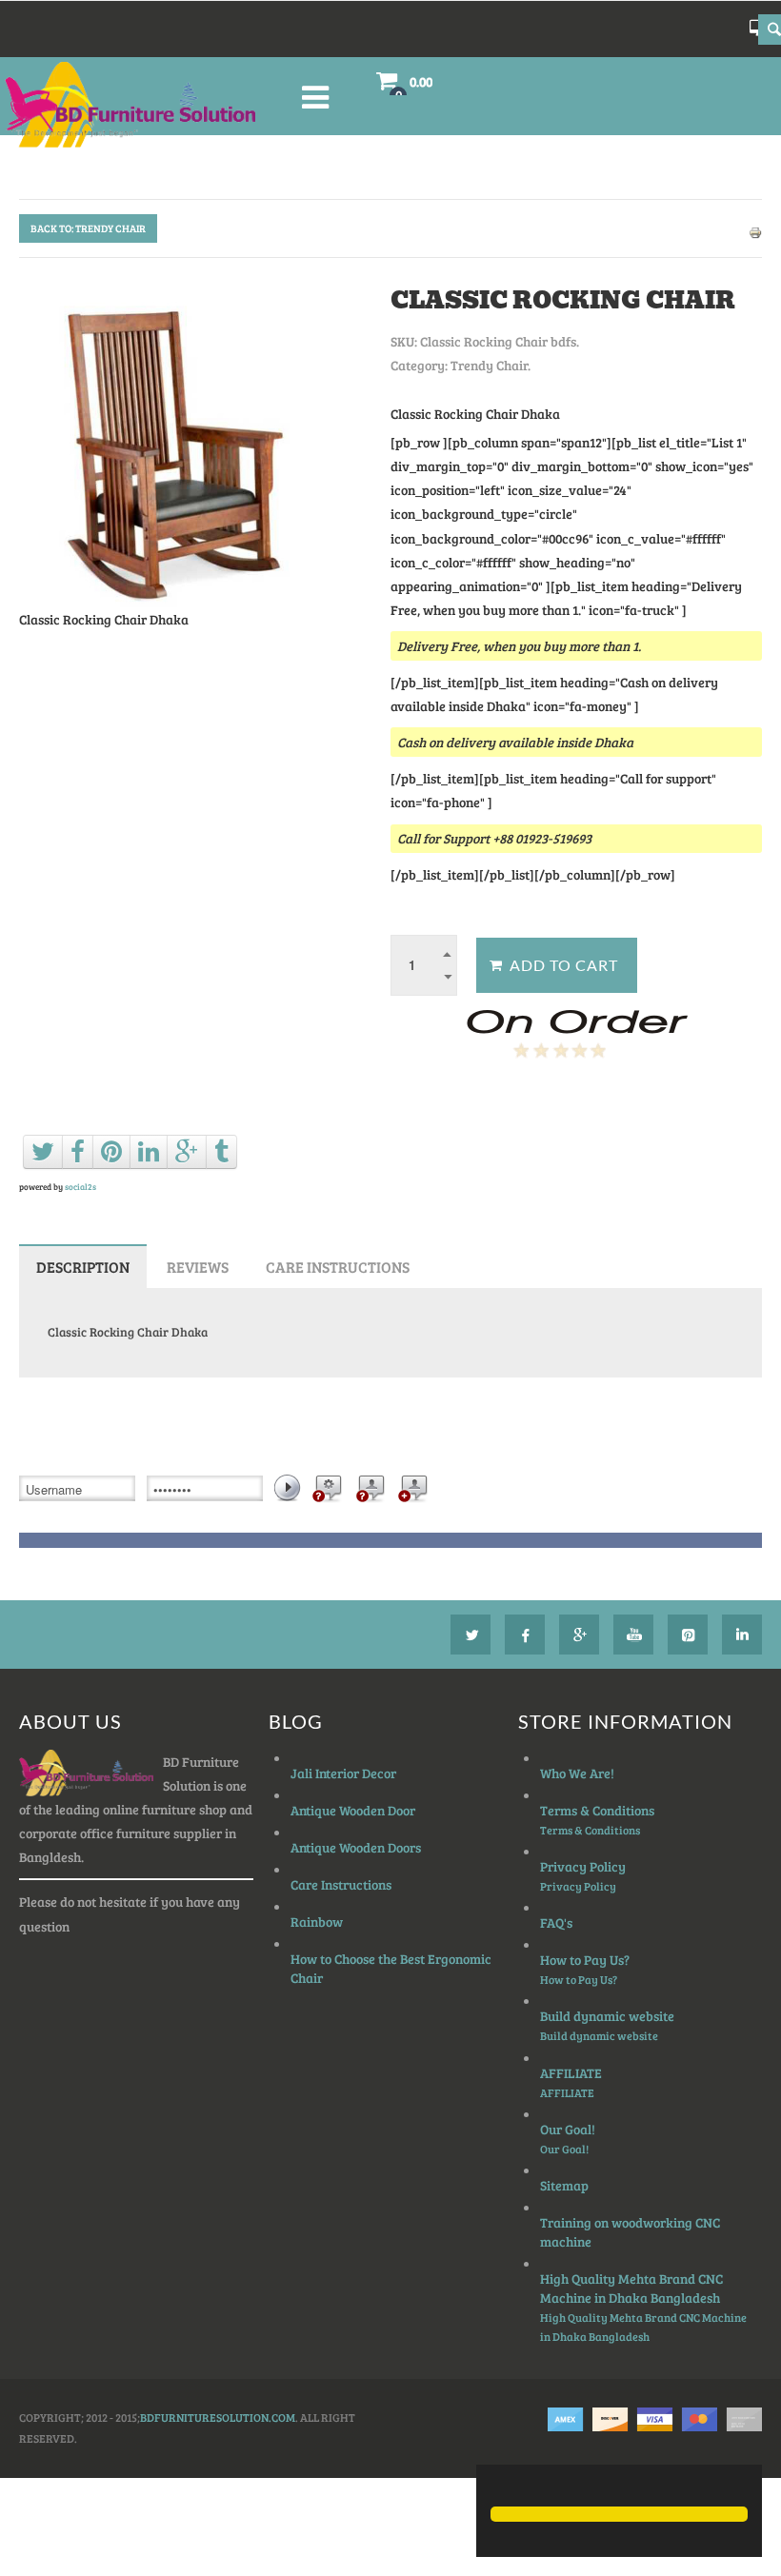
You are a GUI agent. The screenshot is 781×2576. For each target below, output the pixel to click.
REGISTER (411, 1492)
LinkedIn (742, 1635)
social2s (80, 1187)
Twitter (471, 1635)
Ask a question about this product (499, 1100)
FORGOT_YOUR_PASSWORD (326, 1492)
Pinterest (688, 1635)
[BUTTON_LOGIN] (288, 1487)
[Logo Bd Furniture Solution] (144, 105)
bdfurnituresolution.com (218, 2417)
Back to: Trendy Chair (88, 228)
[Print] (755, 231)
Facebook (525, 1635)
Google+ (579, 1635)
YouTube (633, 1635)
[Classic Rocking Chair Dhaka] (168, 443)
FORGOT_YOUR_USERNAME (369, 1492)
